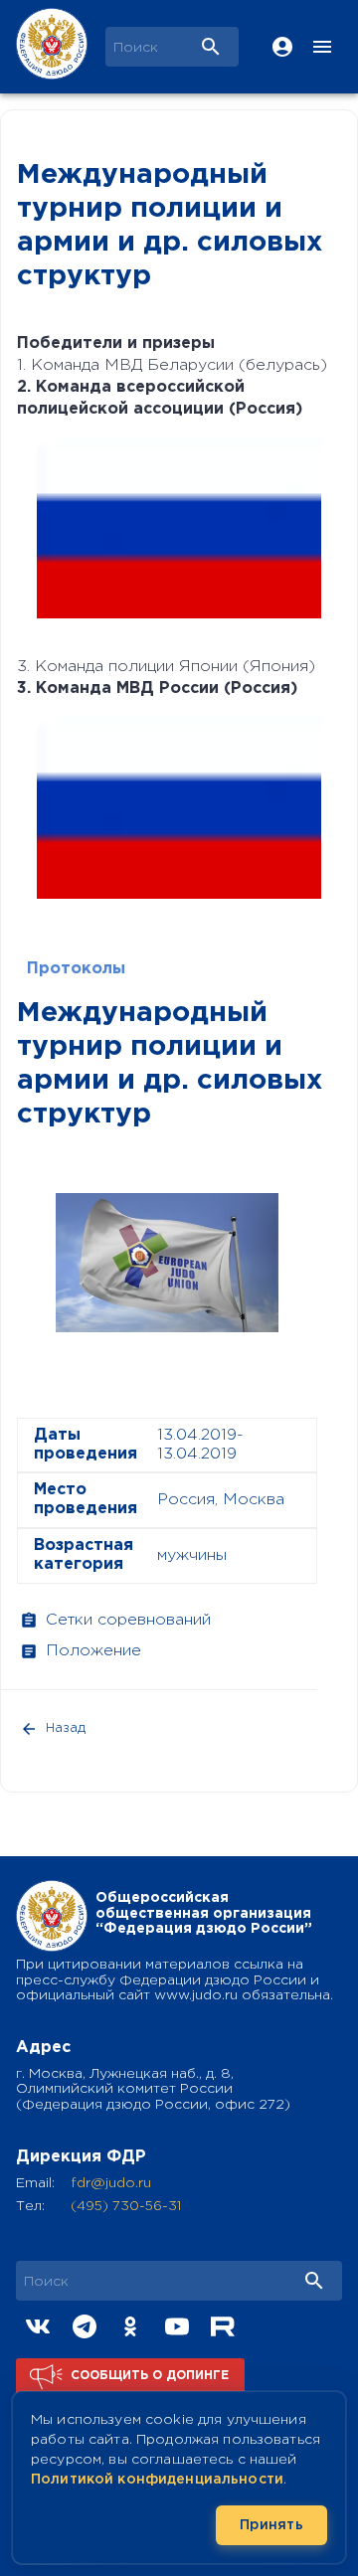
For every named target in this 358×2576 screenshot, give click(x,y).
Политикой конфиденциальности (157, 2480)
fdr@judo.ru (111, 2183)
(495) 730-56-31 (126, 2206)
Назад (66, 1728)
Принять (271, 2525)
